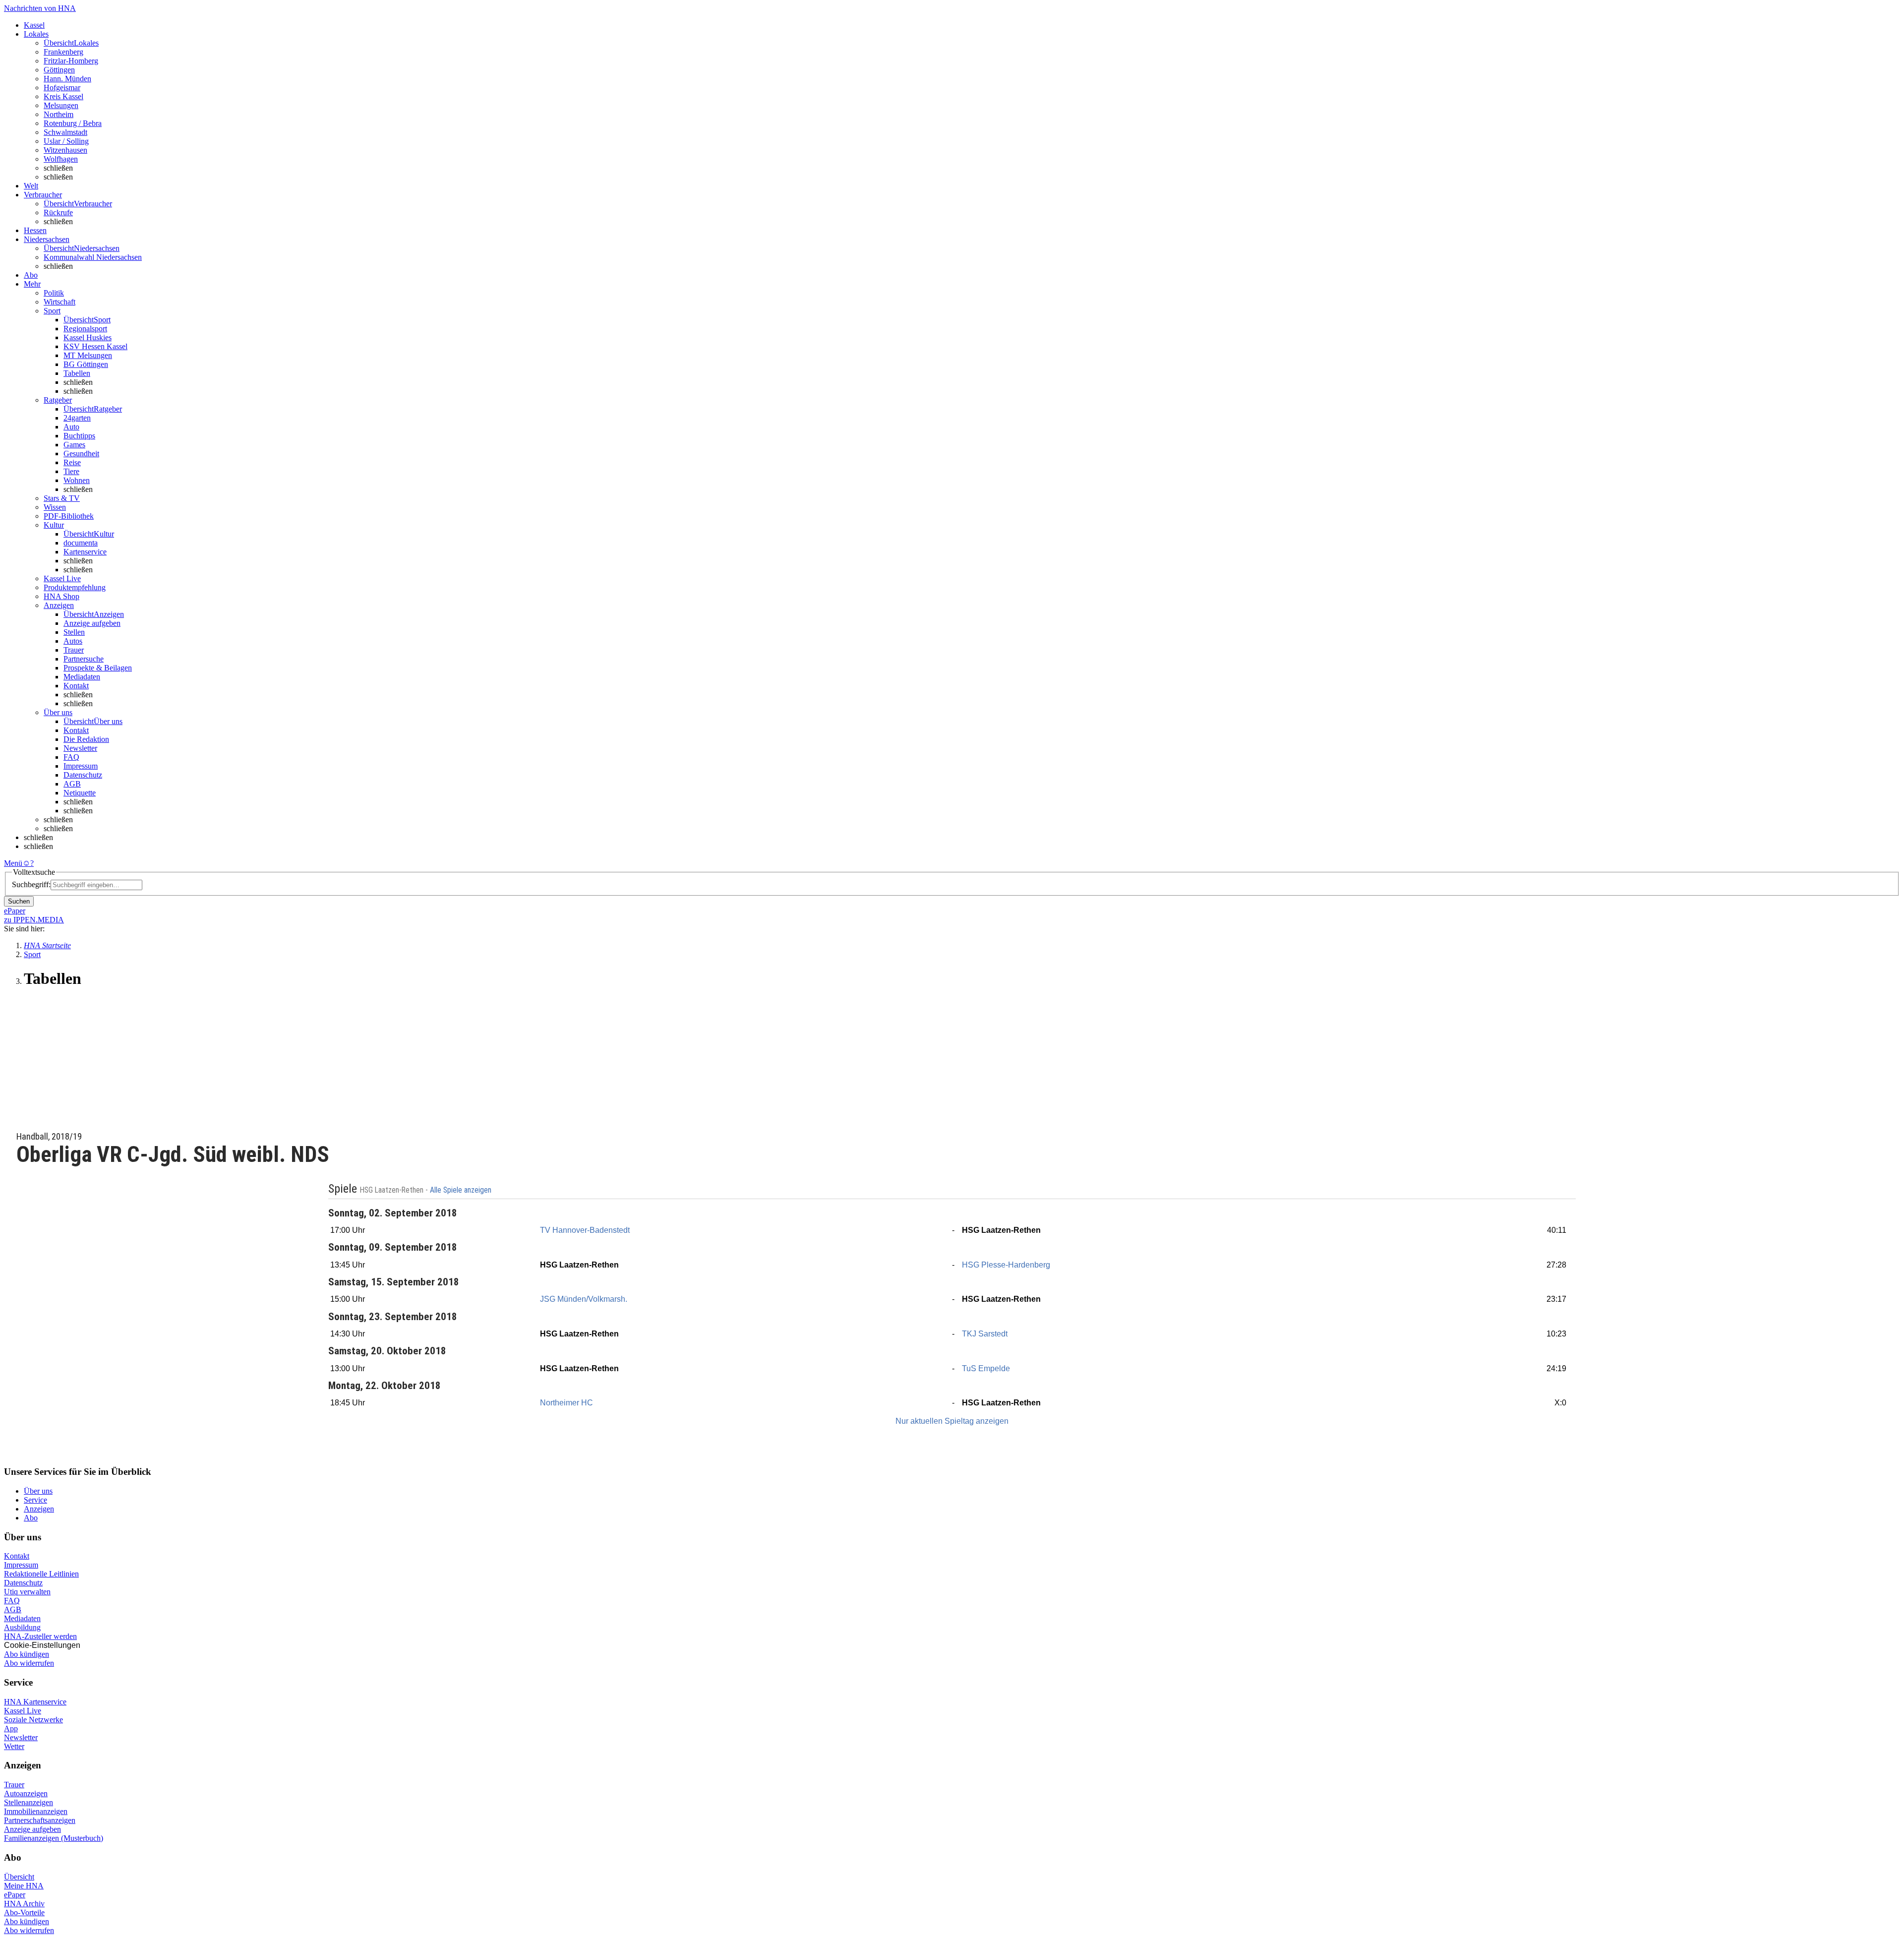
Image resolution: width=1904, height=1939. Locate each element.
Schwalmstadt (65, 132)
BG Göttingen (86, 364)
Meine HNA (24, 1886)
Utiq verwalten (27, 1592)
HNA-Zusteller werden (40, 1636)
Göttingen (59, 70)
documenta (81, 543)
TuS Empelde (986, 1368)
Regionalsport (85, 329)
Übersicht (19, 1877)
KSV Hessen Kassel (95, 346)
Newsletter (80, 748)
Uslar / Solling (66, 141)
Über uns (38, 1491)
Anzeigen (39, 1509)
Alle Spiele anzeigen (462, 1190)
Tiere (71, 471)
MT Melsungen (88, 355)
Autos (73, 641)
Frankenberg (63, 52)
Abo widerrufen (29, 1663)
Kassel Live (23, 1711)
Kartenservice (85, 552)
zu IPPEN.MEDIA (34, 920)
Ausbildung (22, 1627)
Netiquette (80, 793)
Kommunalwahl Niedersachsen (93, 257)
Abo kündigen (27, 1654)
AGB (72, 784)
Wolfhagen (61, 159)
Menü (13, 863)
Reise (72, 462)
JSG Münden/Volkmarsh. (584, 1299)
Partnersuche (84, 659)
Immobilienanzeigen (36, 1811)
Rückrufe (58, 212)
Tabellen (77, 373)
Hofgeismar (62, 88)
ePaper (15, 1895)
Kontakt (76, 686)
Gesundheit (81, 454)
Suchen (19, 901)
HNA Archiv (24, 1904)
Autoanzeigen (26, 1793)
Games (74, 445)
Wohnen (77, 480)
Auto (71, 427)
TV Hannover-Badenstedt (585, 1230)
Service (35, 1500)
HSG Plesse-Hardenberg (1006, 1265)
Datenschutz (83, 775)
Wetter (14, 1746)
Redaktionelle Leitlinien (41, 1574)
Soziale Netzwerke (33, 1720)
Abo (31, 1518)
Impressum (81, 766)
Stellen (74, 632)
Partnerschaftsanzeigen (40, 1820)
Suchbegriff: (31, 884)
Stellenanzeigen (29, 1802)
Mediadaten (82, 677)
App (11, 1728)
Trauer (74, 650)
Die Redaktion (86, 739)
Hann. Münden (67, 79)
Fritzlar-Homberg (71, 61)
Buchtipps (79, 436)
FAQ (71, 757)
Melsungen (61, 105)
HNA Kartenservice (35, 1702)
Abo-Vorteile (24, 1912)
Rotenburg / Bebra (73, 123)
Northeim (59, 114)
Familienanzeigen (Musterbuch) (54, 1838)
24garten (77, 418)
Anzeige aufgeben (92, 623)
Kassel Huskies (88, 337)
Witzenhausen (65, 150)
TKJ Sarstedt (985, 1334)
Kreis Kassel (63, 96)
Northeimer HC (566, 1403)
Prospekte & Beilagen (98, 668)
